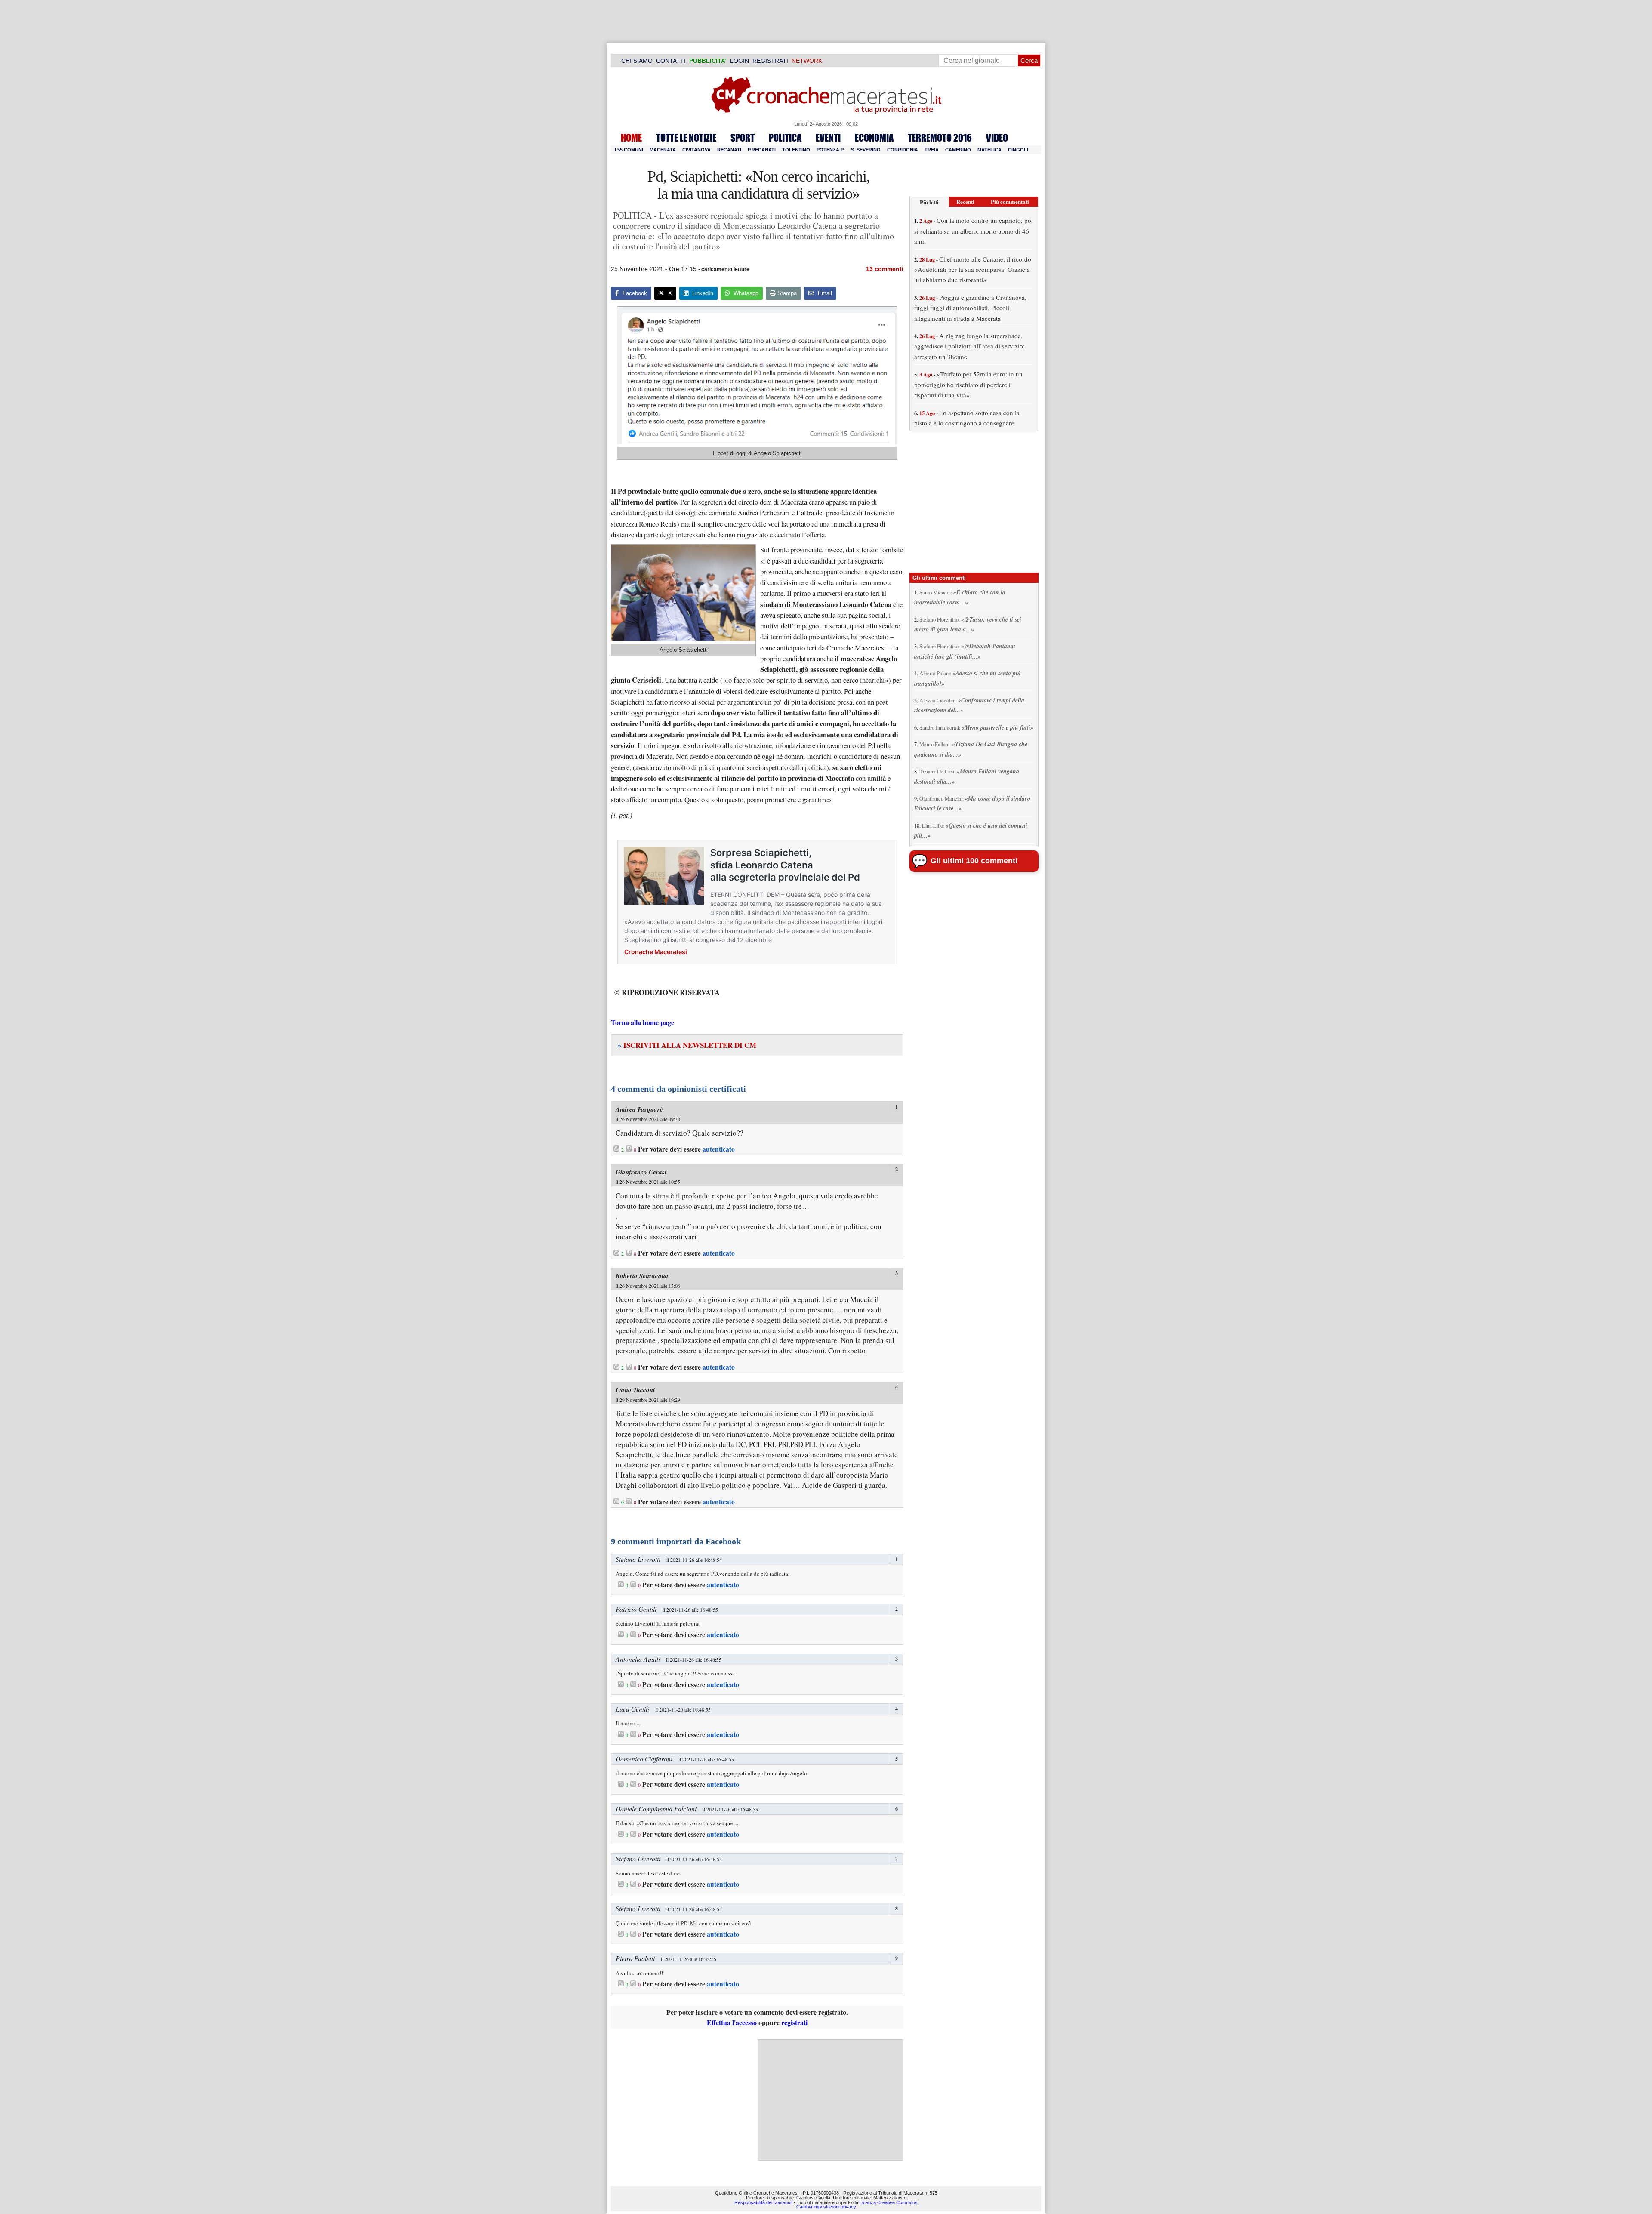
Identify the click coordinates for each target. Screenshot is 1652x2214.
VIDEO (997, 138)
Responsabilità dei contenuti (763, 2202)
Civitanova (697, 150)
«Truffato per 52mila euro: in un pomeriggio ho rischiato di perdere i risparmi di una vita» (968, 384)
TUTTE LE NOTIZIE (686, 138)
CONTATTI (671, 61)
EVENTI (828, 138)
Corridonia (903, 150)
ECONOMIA (874, 138)
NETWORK (807, 61)
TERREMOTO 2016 (940, 138)
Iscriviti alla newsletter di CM (687, 1045)
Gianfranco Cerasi (641, 1172)
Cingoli (1018, 150)
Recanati (729, 150)
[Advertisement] (831, 2100)
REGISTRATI (770, 61)
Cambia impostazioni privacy (826, 2207)
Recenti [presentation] (965, 202)
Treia (932, 150)
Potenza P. (831, 150)
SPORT (743, 138)
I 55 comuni (629, 150)
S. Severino (866, 150)
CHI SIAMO (637, 61)
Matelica (989, 150)
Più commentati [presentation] (1010, 202)
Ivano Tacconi (635, 1390)
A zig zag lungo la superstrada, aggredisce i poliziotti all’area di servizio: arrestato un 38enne (969, 346)
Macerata (663, 150)
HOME (631, 138)
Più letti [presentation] (929, 202)
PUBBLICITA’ (708, 61)
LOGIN (740, 61)
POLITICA (785, 138)
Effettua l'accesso (732, 2022)
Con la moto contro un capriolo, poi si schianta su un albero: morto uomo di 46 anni (974, 231)
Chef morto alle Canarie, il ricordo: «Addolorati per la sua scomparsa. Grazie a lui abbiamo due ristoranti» (974, 269)
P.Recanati (762, 150)
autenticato (719, 1149)
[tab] (929, 202)
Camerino (958, 150)
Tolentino (796, 150)
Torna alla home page (643, 1022)
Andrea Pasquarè (639, 1109)
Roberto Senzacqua (642, 1276)
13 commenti (885, 269)
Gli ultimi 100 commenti (974, 861)
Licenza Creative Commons (889, 2202)
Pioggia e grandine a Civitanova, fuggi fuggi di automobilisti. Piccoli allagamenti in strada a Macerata (970, 308)
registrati (794, 2022)
